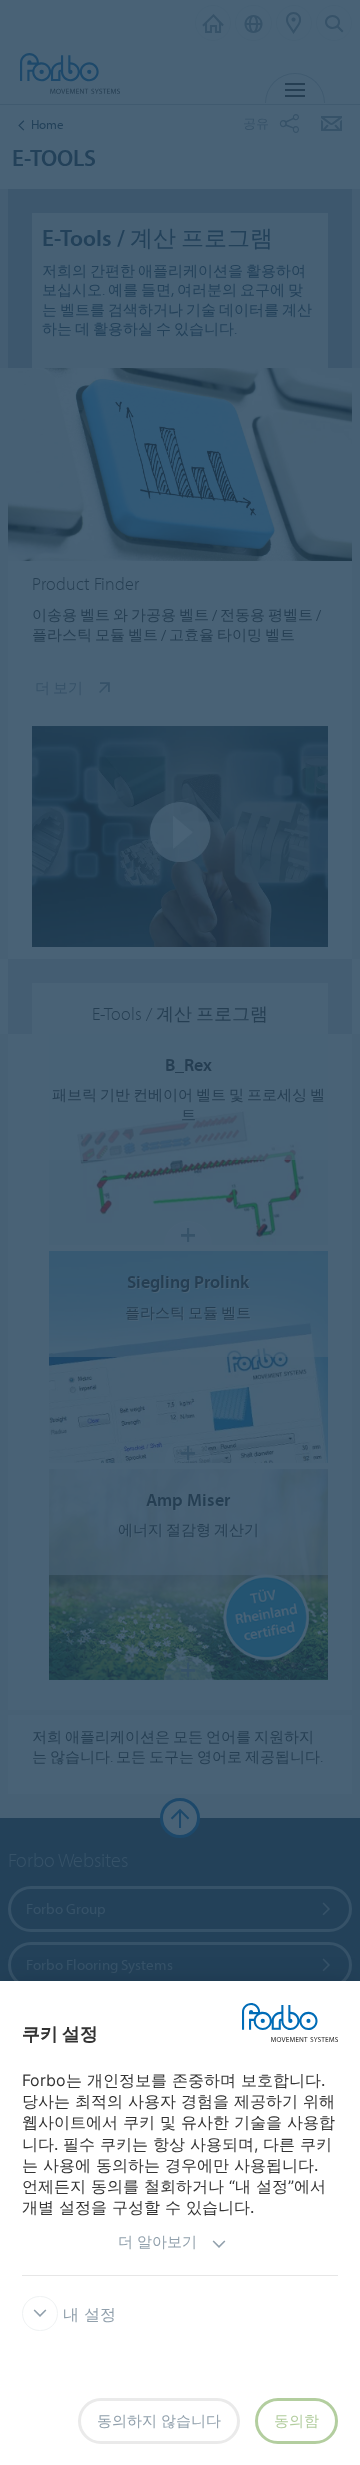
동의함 (296, 2420)
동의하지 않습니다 (159, 2420)
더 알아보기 (157, 2241)
